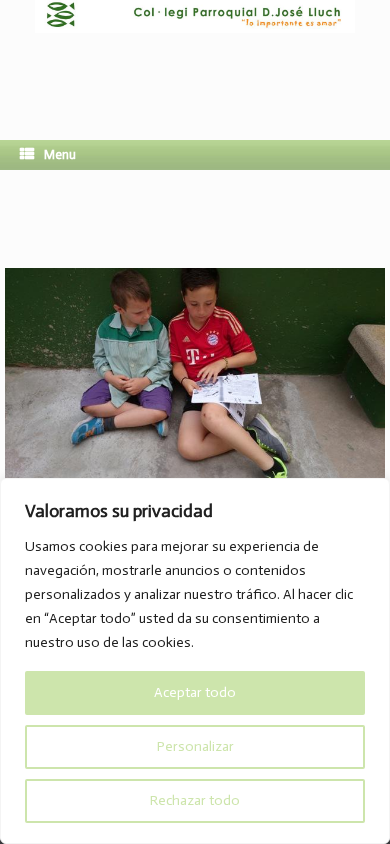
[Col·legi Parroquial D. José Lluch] (195, 55)
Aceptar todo (195, 692)
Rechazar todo (195, 800)
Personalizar (195, 746)
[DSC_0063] (195, 473)
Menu (60, 154)
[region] (195, 661)
